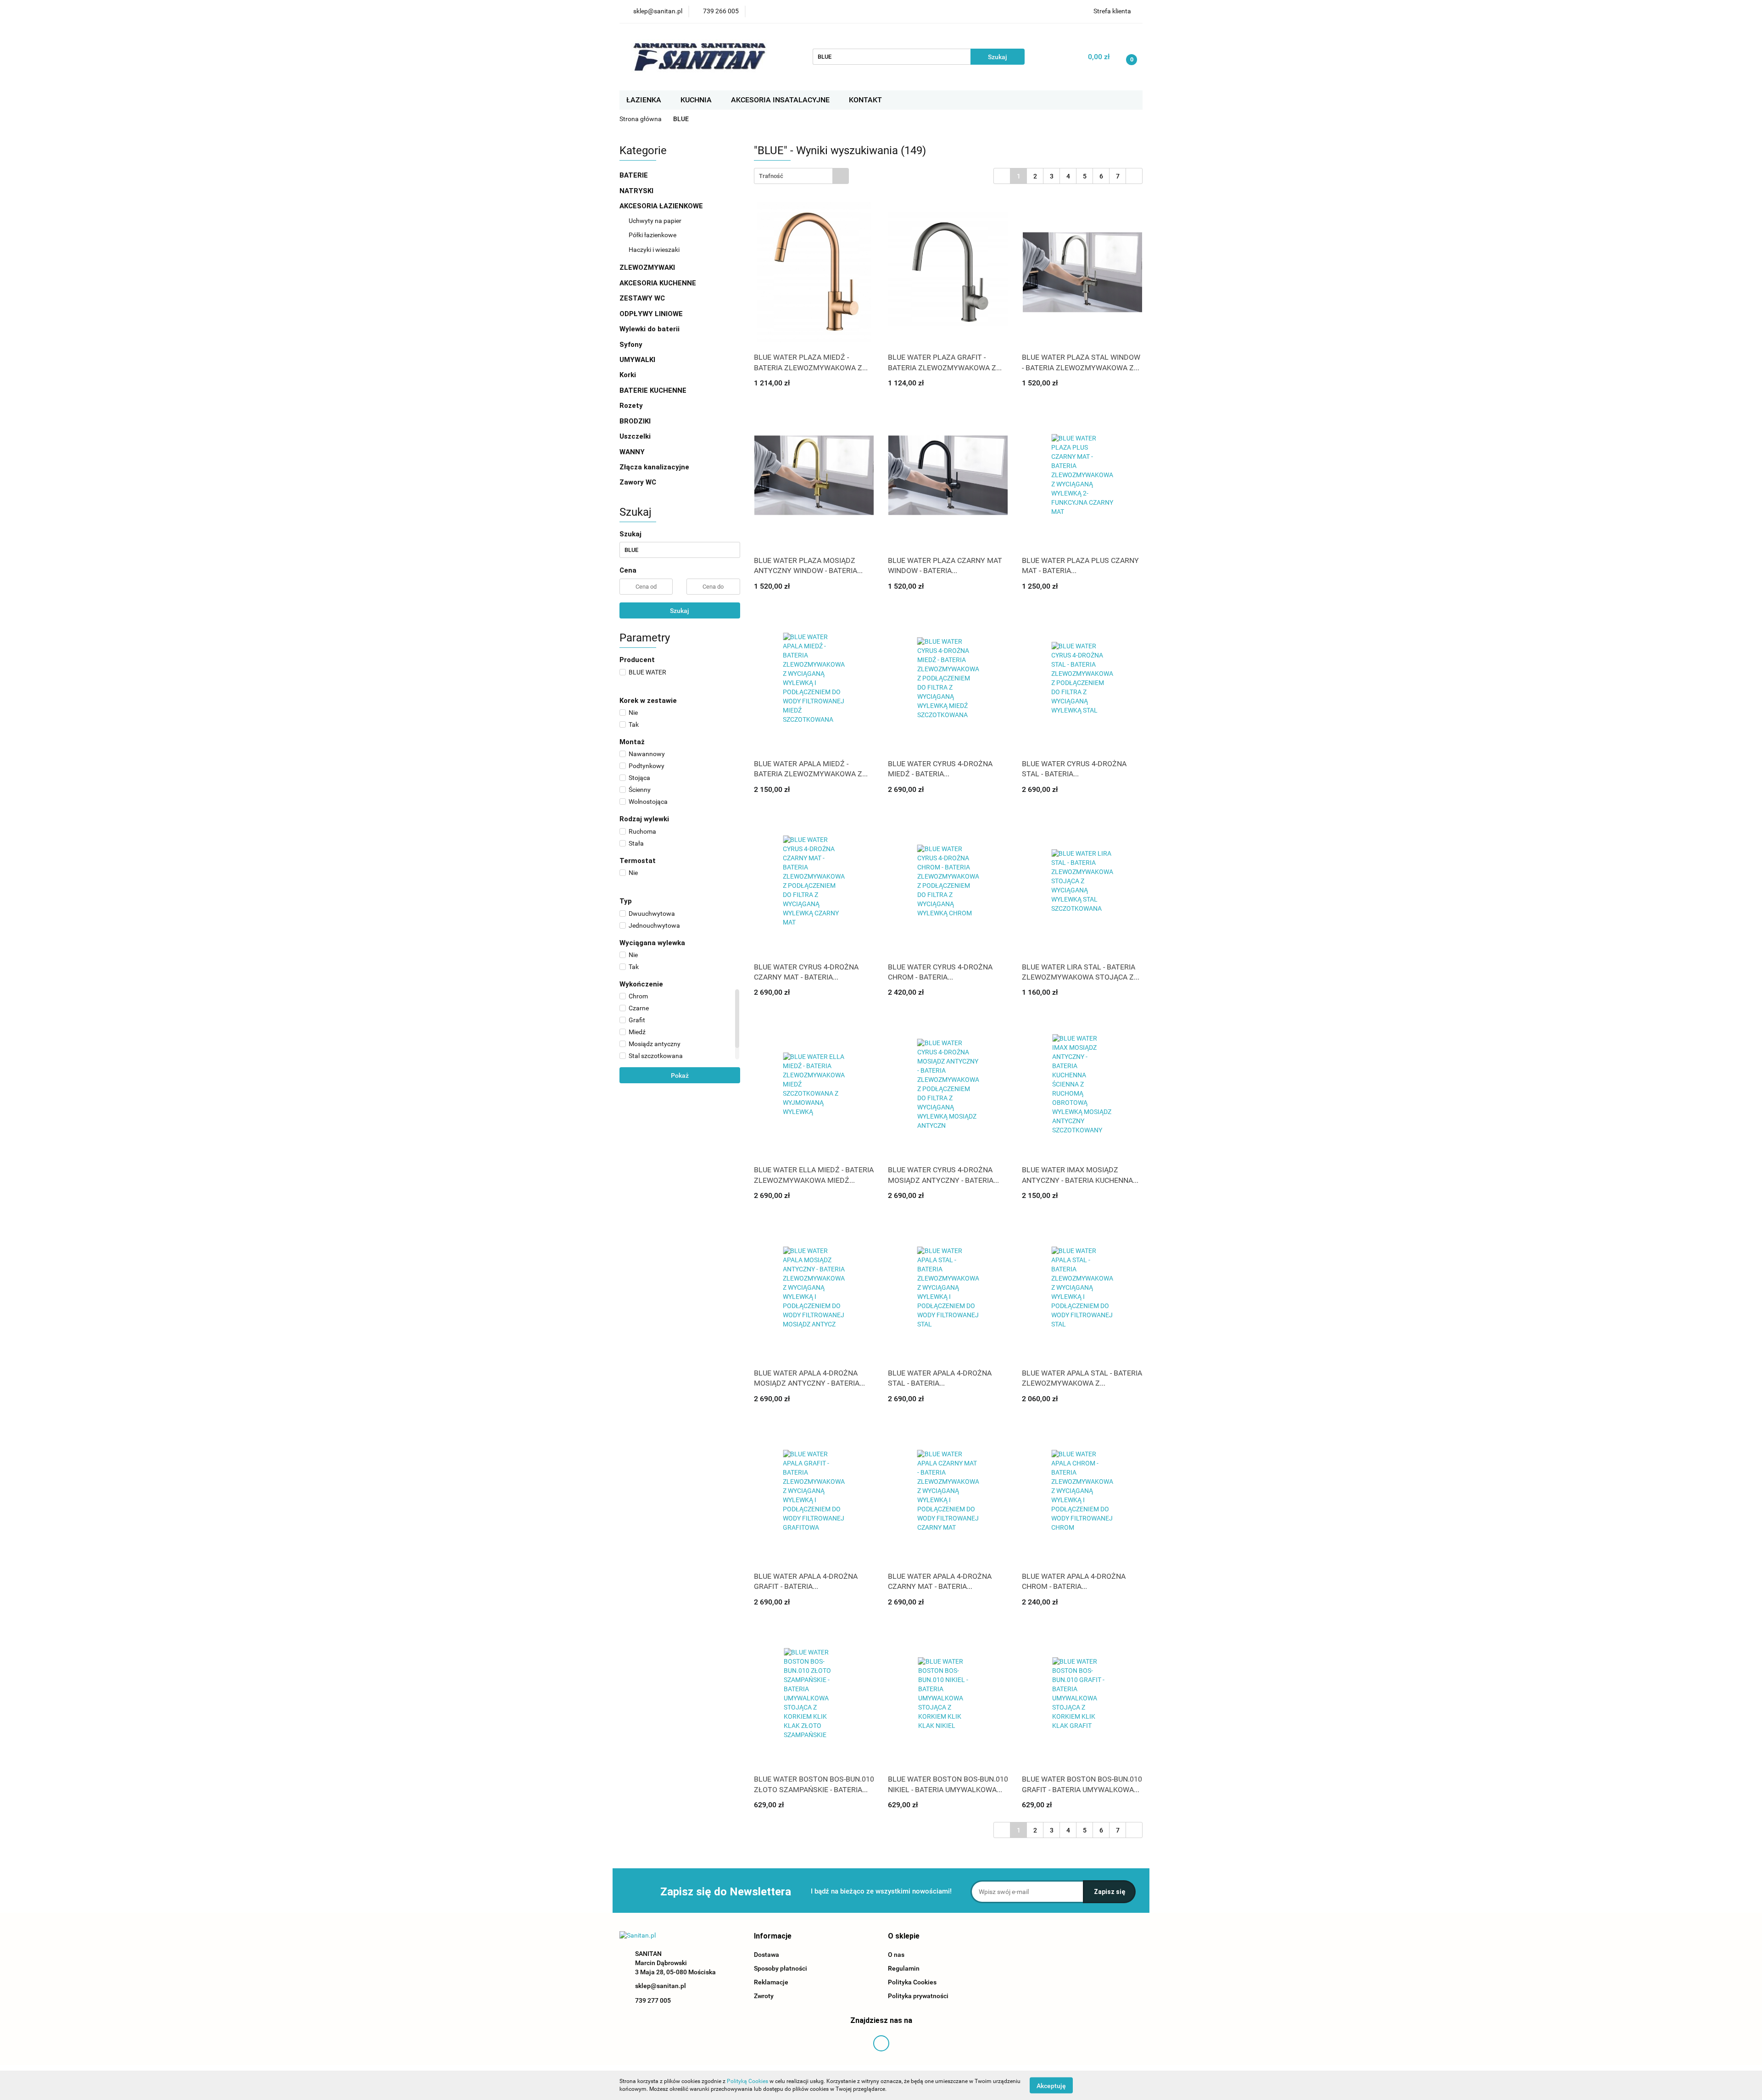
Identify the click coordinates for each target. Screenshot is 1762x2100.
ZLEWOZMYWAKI (648, 267)
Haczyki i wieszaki (654, 250)
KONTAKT (865, 100)
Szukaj (680, 611)
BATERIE (635, 175)
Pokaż (680, 1075)
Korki (629, 375)
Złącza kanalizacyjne (654, 467)
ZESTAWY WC (642, 298)
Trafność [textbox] (771, 176)
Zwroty (764, 1996)
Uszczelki (635, 436)
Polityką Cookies (747, 2081)
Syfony (632, 345)
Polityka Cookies (912, 1982)
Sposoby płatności (781, 1968)
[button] (773, 1936)
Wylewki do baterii (650, 329)
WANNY (633, 452)
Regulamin (904, 1968)
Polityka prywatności (918, 1996)
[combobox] (801, 176)
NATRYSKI (637, 191)
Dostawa (767, 1955)
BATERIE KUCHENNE (654, 390)
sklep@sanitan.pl (661, 1986)
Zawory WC (638, 482)
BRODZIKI (636, 421)
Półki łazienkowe (652, 235)
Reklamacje (771, 1982)
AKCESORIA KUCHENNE (659, 283)
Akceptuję (1051, 2085)
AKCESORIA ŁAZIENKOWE (662, 206)
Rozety (631, 406)
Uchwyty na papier (655, 221)
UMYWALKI (638, 360)
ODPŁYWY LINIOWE (651, 314)
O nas (896, 1955)
